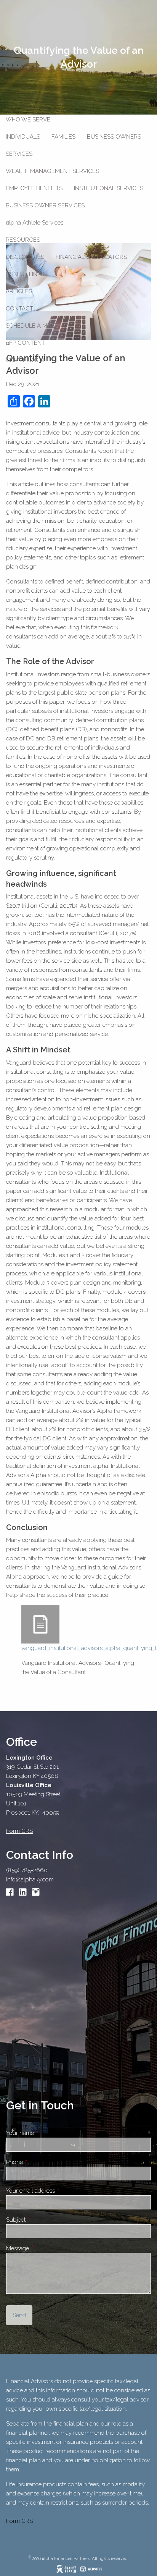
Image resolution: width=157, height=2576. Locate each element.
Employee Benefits (34, 188)
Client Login (25, 360)
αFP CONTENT (25, 343)
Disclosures (25, 257)
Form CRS (19, 2521)
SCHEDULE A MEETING (37, 326)
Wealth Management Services (52, 171)
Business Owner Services (45, 205)
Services (19, 154)
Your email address (57, 2191)
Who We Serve (28, 120)
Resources (23, 240)
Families (63, 137)
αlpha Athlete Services (34, 223)
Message (44, 2248)
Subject (43, 2220)
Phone (41, 2162)
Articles (19, 291)
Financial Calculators (91, 257)
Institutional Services (109, 188)
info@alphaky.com (30, 1879)
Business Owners (114, 137)
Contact (19, 309)
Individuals (23, 137)
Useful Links (25, 274)
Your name (47, 2133)
